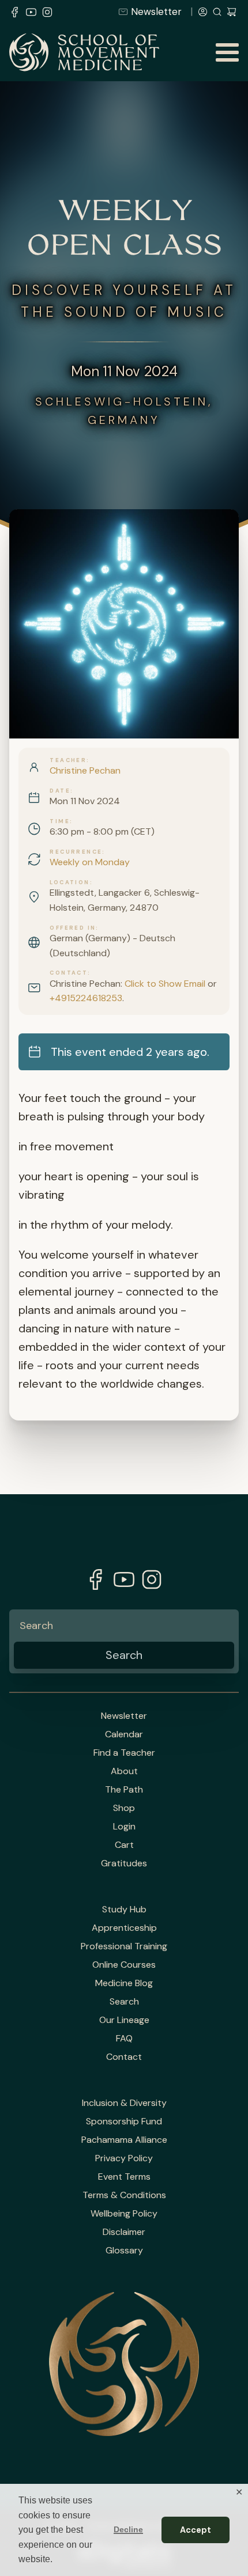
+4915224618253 (86, 998)
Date (60, 791)
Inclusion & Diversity (124, 2103)
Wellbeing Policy (124, 2214)
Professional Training (124, 1946)
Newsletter (156, 12)
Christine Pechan (85, 770)
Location (69, 882)
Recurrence (76, 852)
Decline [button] (128, 2529)
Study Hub (124, 1910)
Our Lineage (124, 2020)
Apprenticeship (124, 1928)
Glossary (124, 2251)
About (124, 1771)
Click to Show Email (165, 984)
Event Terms (124, 2177)
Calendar (124, 1734)
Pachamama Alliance (124, 2140)
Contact (69, 973)
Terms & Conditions (124, 2195)
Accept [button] (196, 2530)
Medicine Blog (124, 1983)
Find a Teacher (124, 1753)
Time (60, 821)
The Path (124, 1790)
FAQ (124, 2039)
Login (124, 1827)
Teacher (68, 760)
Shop (124, 1808)
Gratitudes (124, 1863)
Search (124, 2002)
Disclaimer (124, 2232)
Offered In (73, 928)
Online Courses (124, 1965)
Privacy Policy (124, 2158)
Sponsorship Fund (124, 2122)
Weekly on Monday (90, 862)
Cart (124, 1845)
